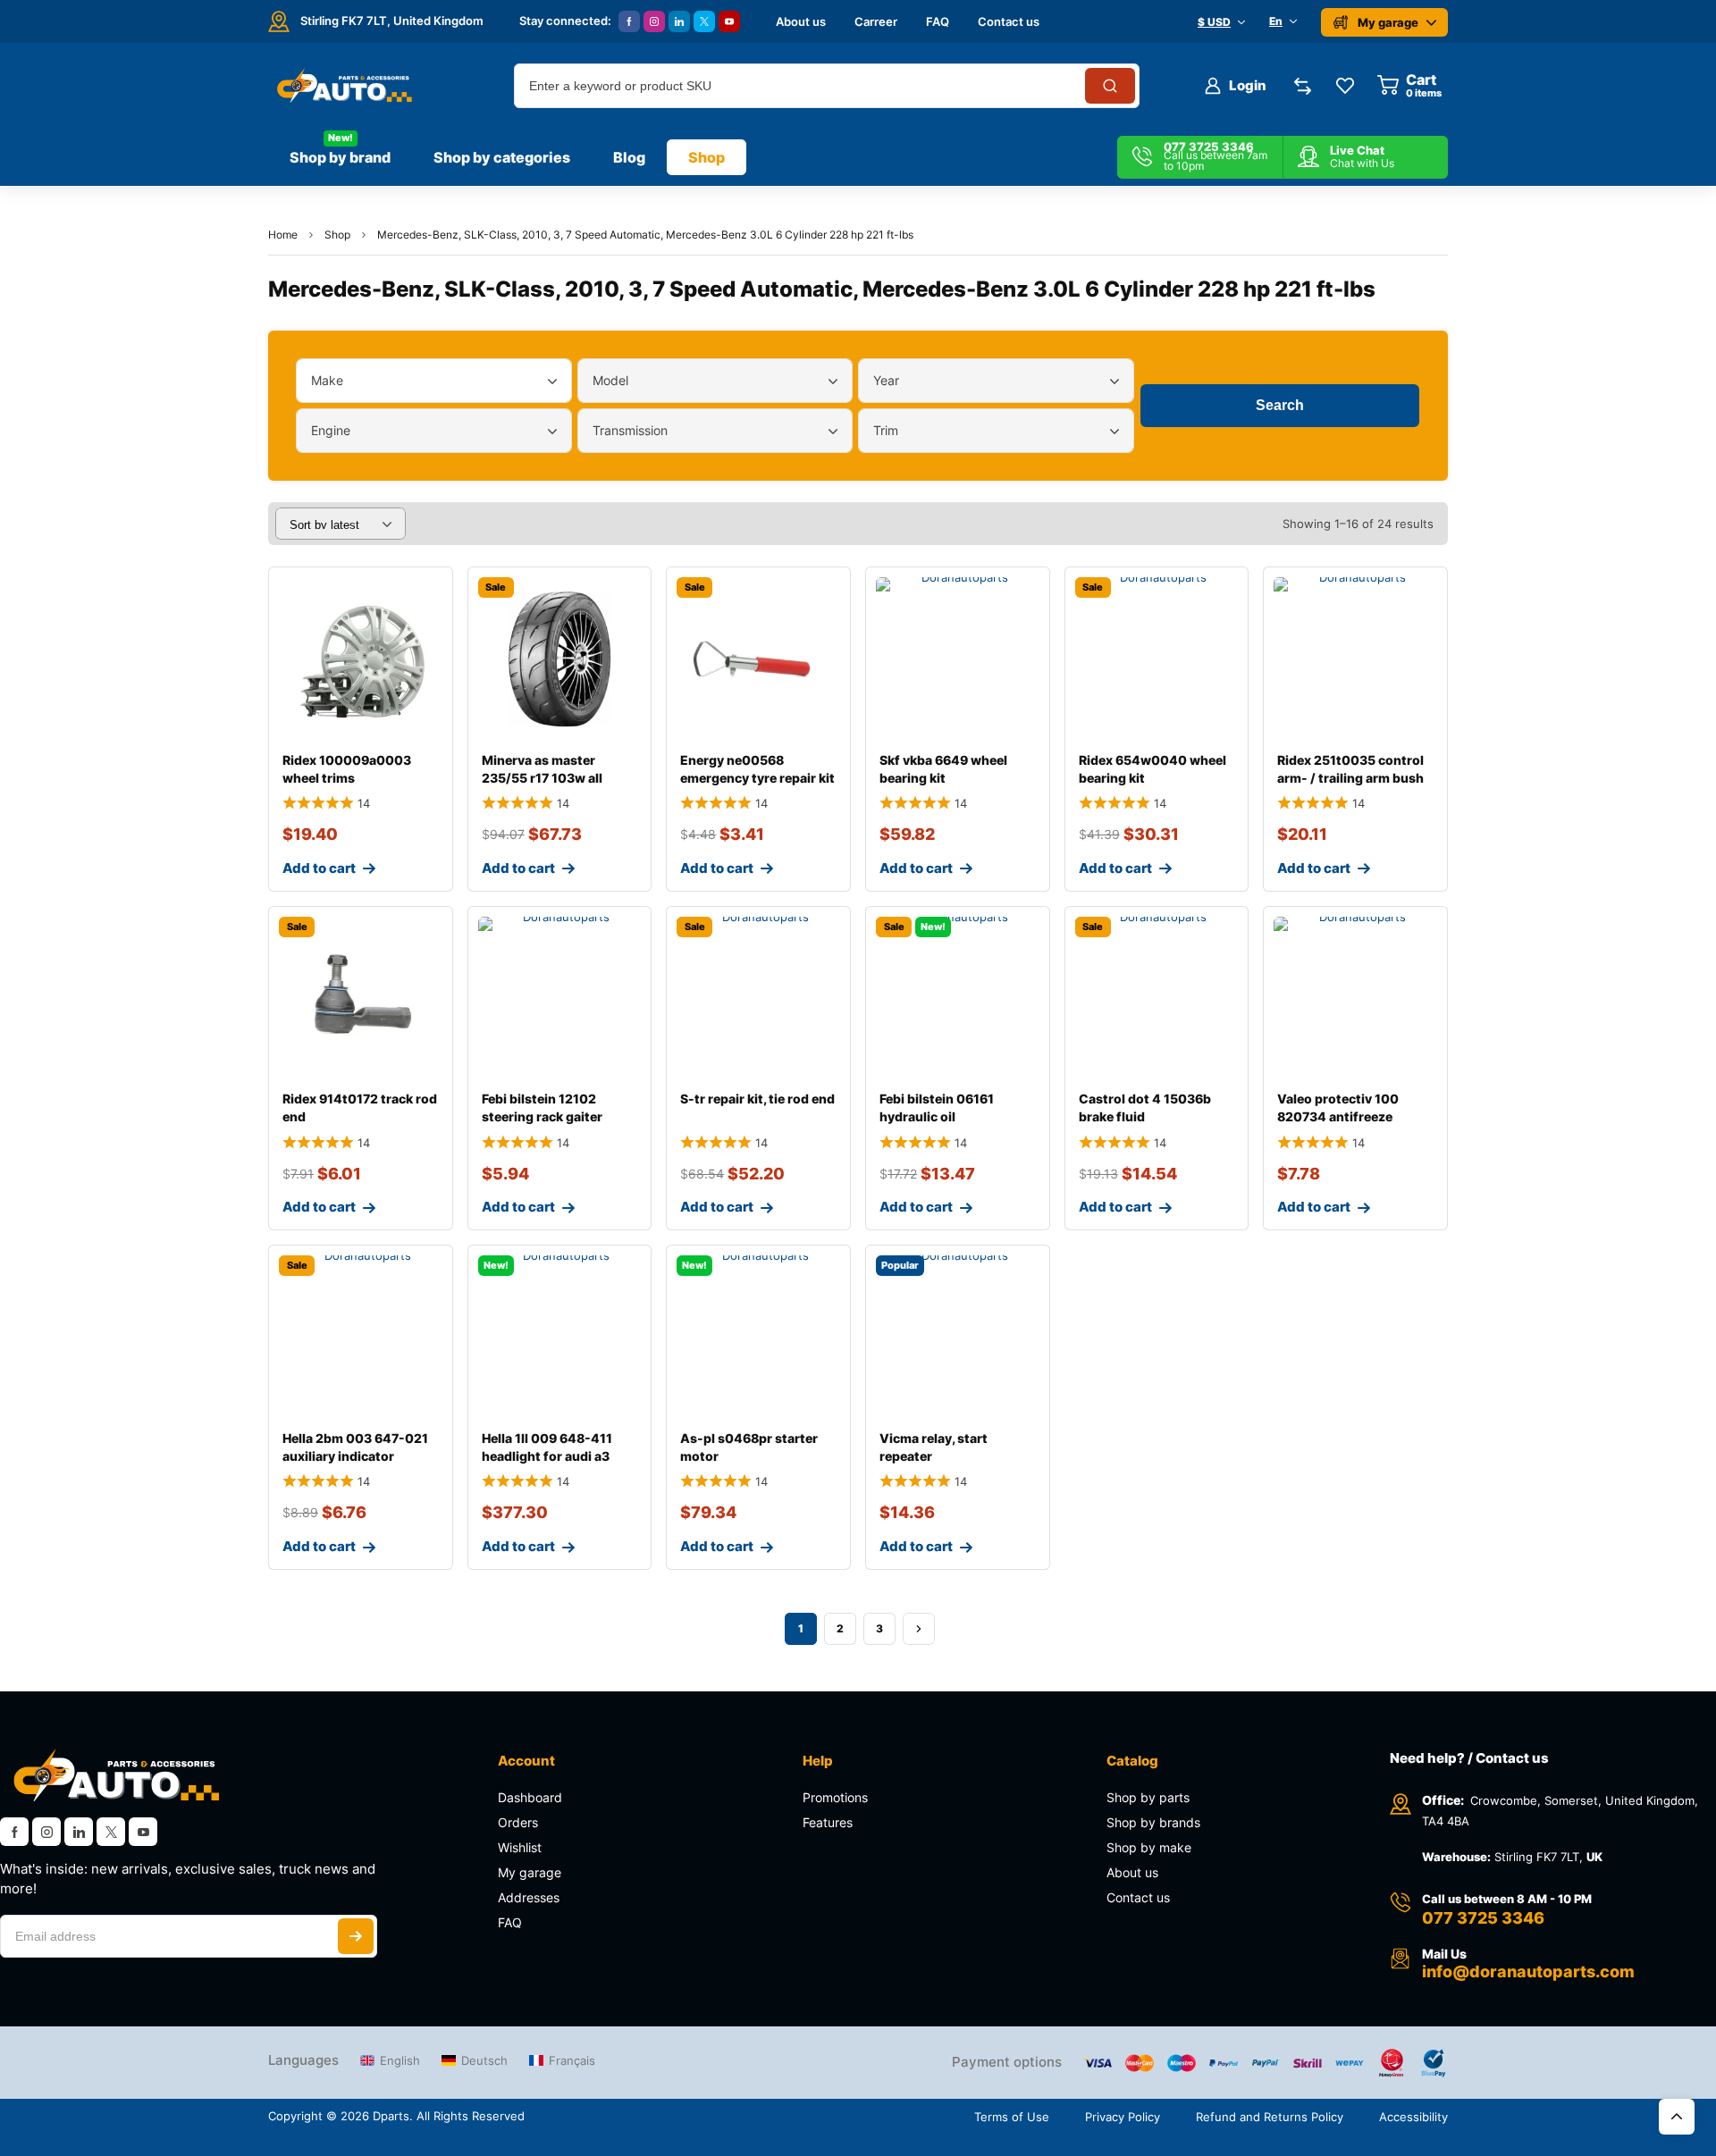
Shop (337, 235)
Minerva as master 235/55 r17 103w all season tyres (542, 778)
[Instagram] (654, 21)
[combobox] (434, 381)
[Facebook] (629, 21)
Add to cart (319, 868)
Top (1677, 2117)
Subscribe (356, 1936)
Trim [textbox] (886, 430)
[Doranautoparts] (341, 86)
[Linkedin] (679, 21)
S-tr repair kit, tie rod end (757, 1099)
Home (283, 235)
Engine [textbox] (331, 430)
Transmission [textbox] (630, 430)
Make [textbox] (327, 380)
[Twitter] (704, 21)
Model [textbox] (610, 380)
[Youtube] (729, 21)
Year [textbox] (886, 380)
